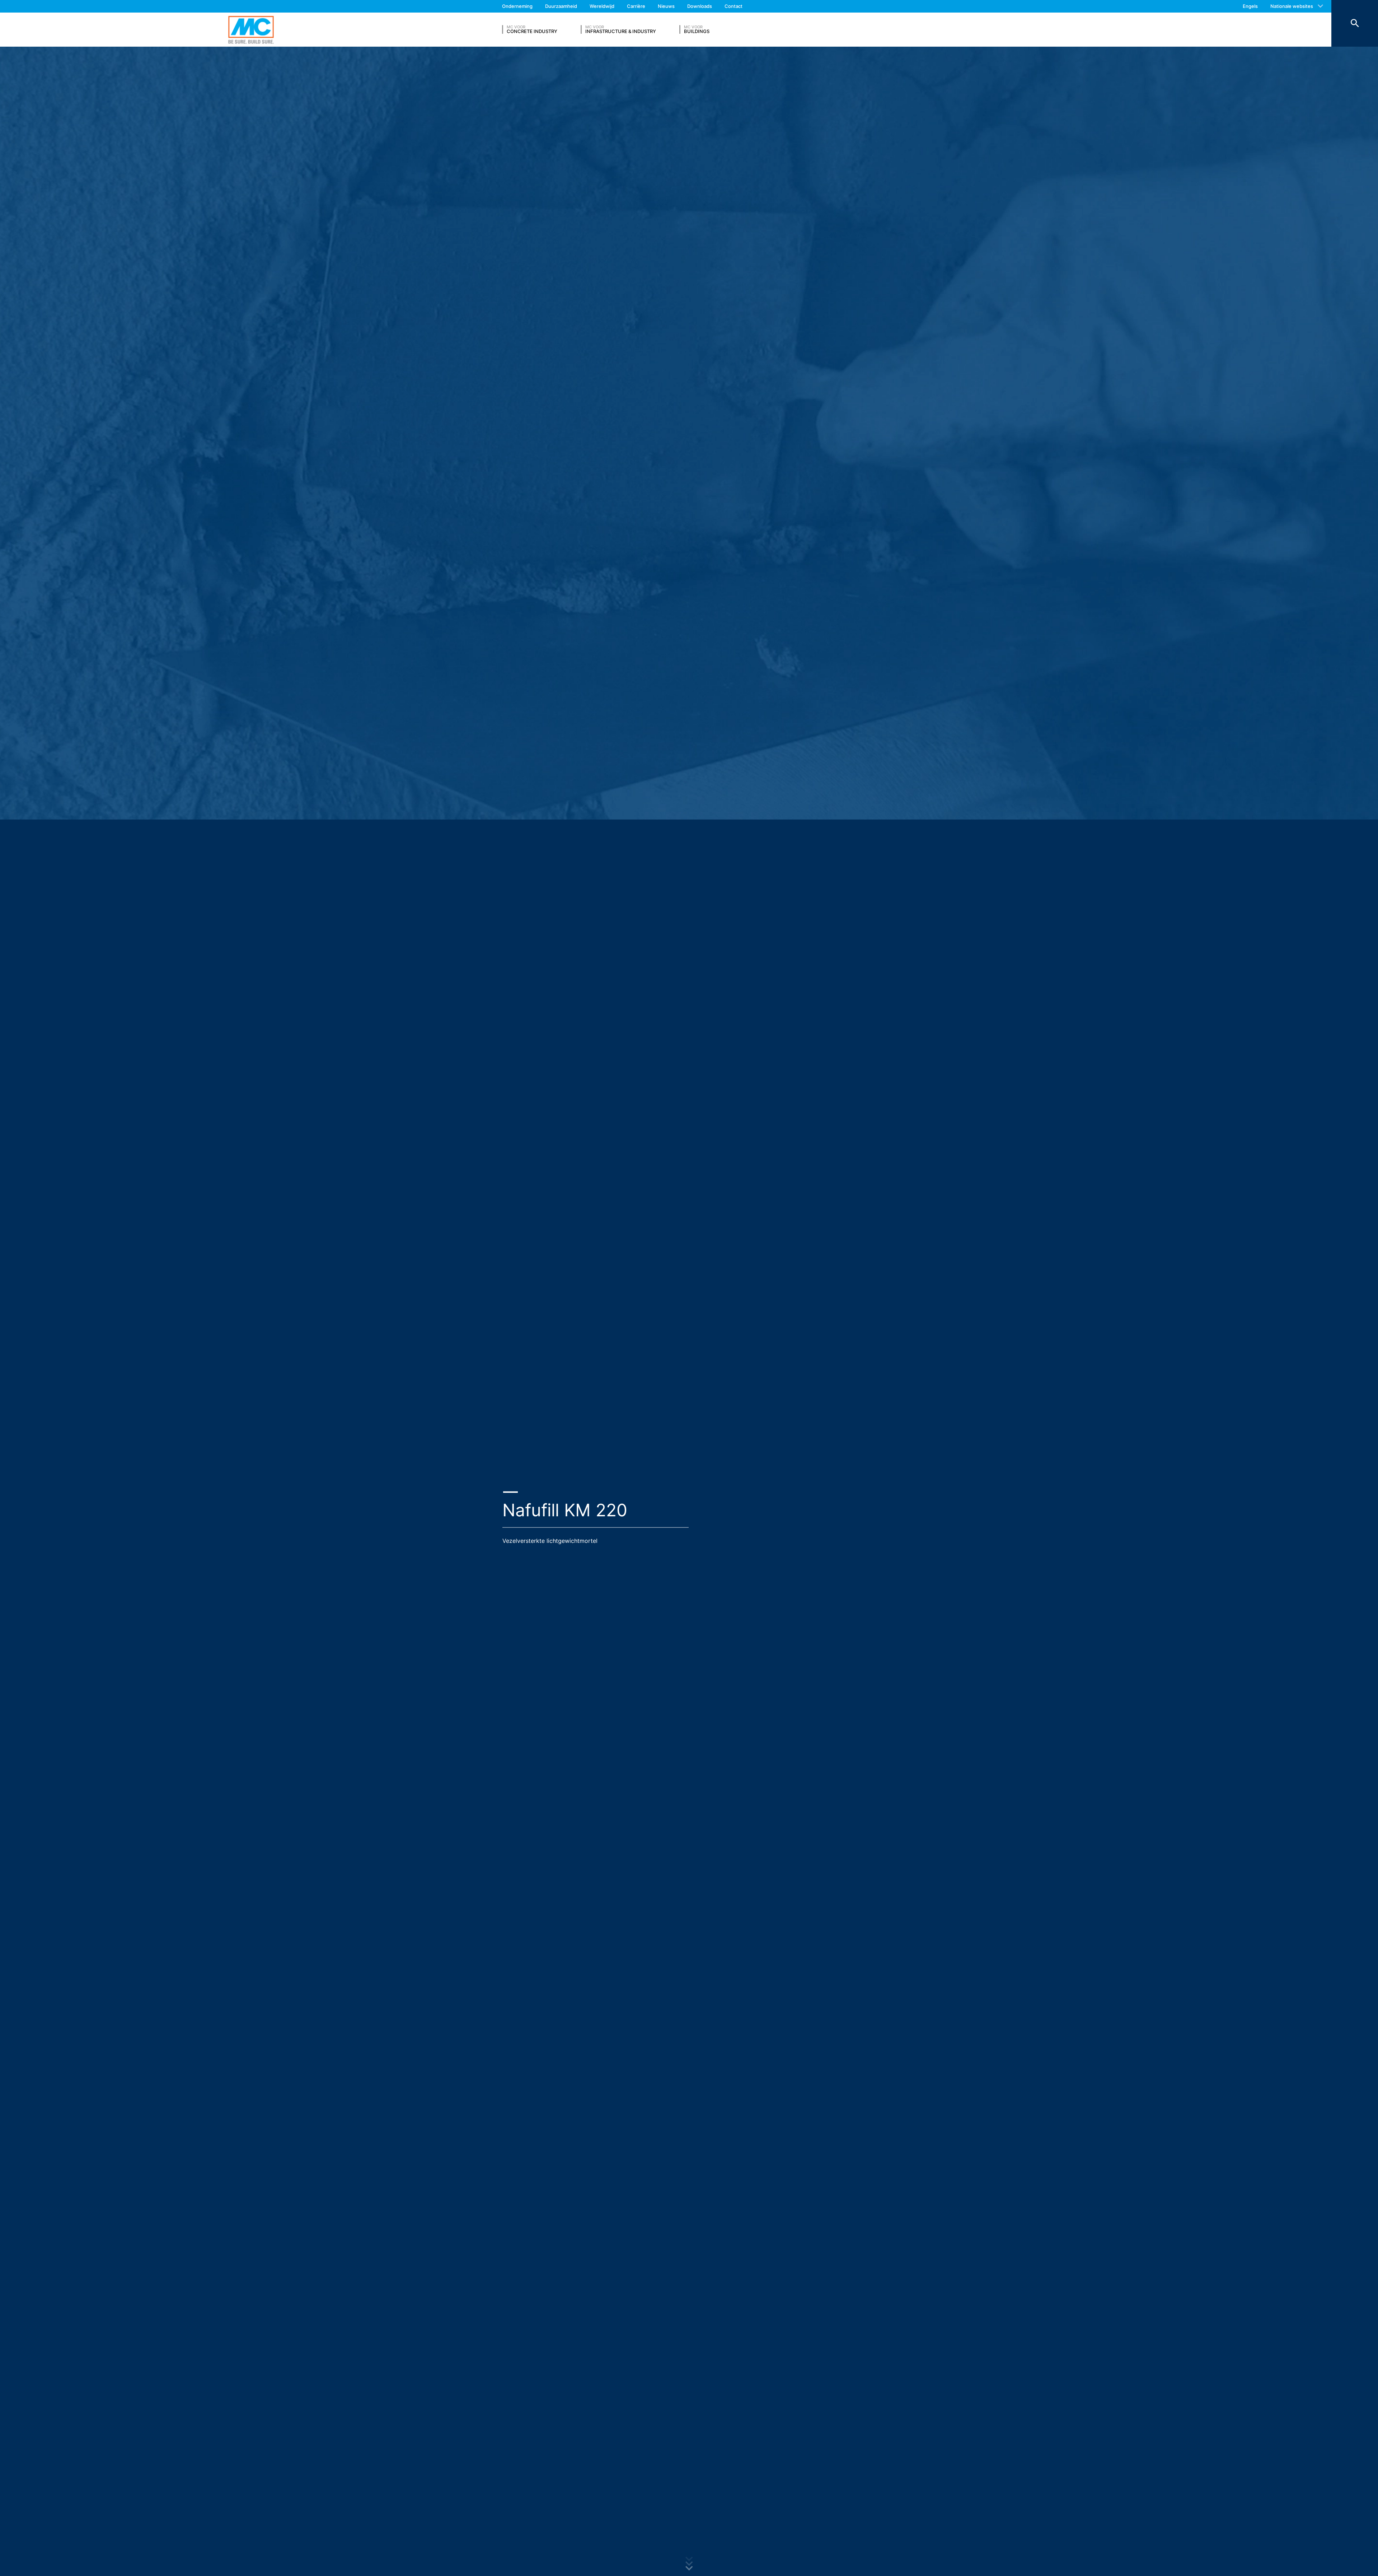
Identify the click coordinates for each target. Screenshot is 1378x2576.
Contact (733, 6)
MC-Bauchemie (251, 30)
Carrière (636, 6)
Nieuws (666, 6)
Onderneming (517, 6)
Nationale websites (1292, 6)
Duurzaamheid (561, 6)
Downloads (700, 6)
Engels (1250, 6)
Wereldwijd (602, 6)
